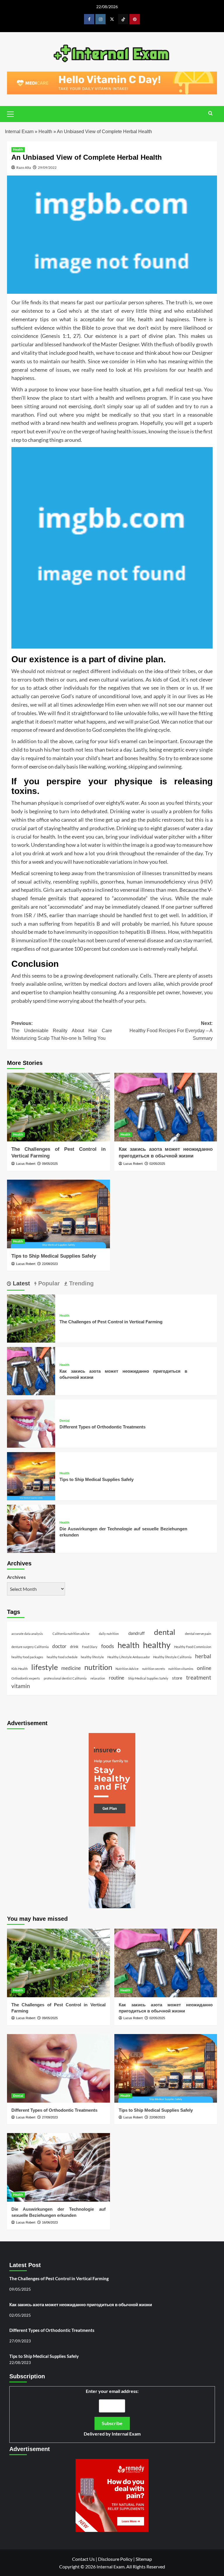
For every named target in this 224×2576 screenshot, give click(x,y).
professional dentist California (65, 1678)
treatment (199, 1677)
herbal (203, 1656)
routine (117, 1678)
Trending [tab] (80, 1283)
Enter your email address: (112, 2412)
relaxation (98, 1678)
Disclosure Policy (115, 2559)
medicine (71, 1668)
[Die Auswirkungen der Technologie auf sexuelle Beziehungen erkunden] (31, 1528)
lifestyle (45, 1667)
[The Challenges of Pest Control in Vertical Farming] (58, 1107)
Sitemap (144, 2559)
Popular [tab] (48, 1283)
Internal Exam (19, 132)
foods (108, 1646)
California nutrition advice (71, 1634)
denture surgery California (30, 1647)
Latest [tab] (21, 1283)
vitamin (21, 1686)
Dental (64, 1421)
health (128, 1645)
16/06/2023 (50, 2222)
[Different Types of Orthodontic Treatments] (31, 1423)
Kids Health (20, 1669)
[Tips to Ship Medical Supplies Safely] (58, 1214)
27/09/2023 (50, 2117)
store (177, 1678)
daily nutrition (109, 1634)
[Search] (210, 113)
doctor (59, 1646)
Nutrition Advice (127, 1669)
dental (165, 1632)
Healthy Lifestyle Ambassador (129, 1657)
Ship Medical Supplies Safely (148, 1678)
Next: (171, 1031)
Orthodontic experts (26, 1678)
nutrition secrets (154, 1669)
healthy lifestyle (92, 1657)
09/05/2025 (50, 1164)
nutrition (98, 1667)
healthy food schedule (62, 1657)
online (204, 1668)
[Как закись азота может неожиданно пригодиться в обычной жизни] (166, 1107)
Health (45, 132)
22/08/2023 (50, 1264)
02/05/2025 (157, 1164)
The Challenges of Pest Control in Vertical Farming (111, 1322)
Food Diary (90, 1647)
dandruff (136, 1633)
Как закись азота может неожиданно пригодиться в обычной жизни (81, 2304)
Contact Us (83, 2559)
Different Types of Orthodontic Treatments (103, 1427)
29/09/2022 (47, 167)
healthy (157, 1645)
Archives (16, 1577)
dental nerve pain (198, 1634)
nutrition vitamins (181, 1669)
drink (74, 1647)
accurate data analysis (27, 1634)
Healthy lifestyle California (172, 1657)
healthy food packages (27, 1657)
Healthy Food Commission (193, 1647)
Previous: (62, 1031)
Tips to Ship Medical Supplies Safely (54, 1256)
